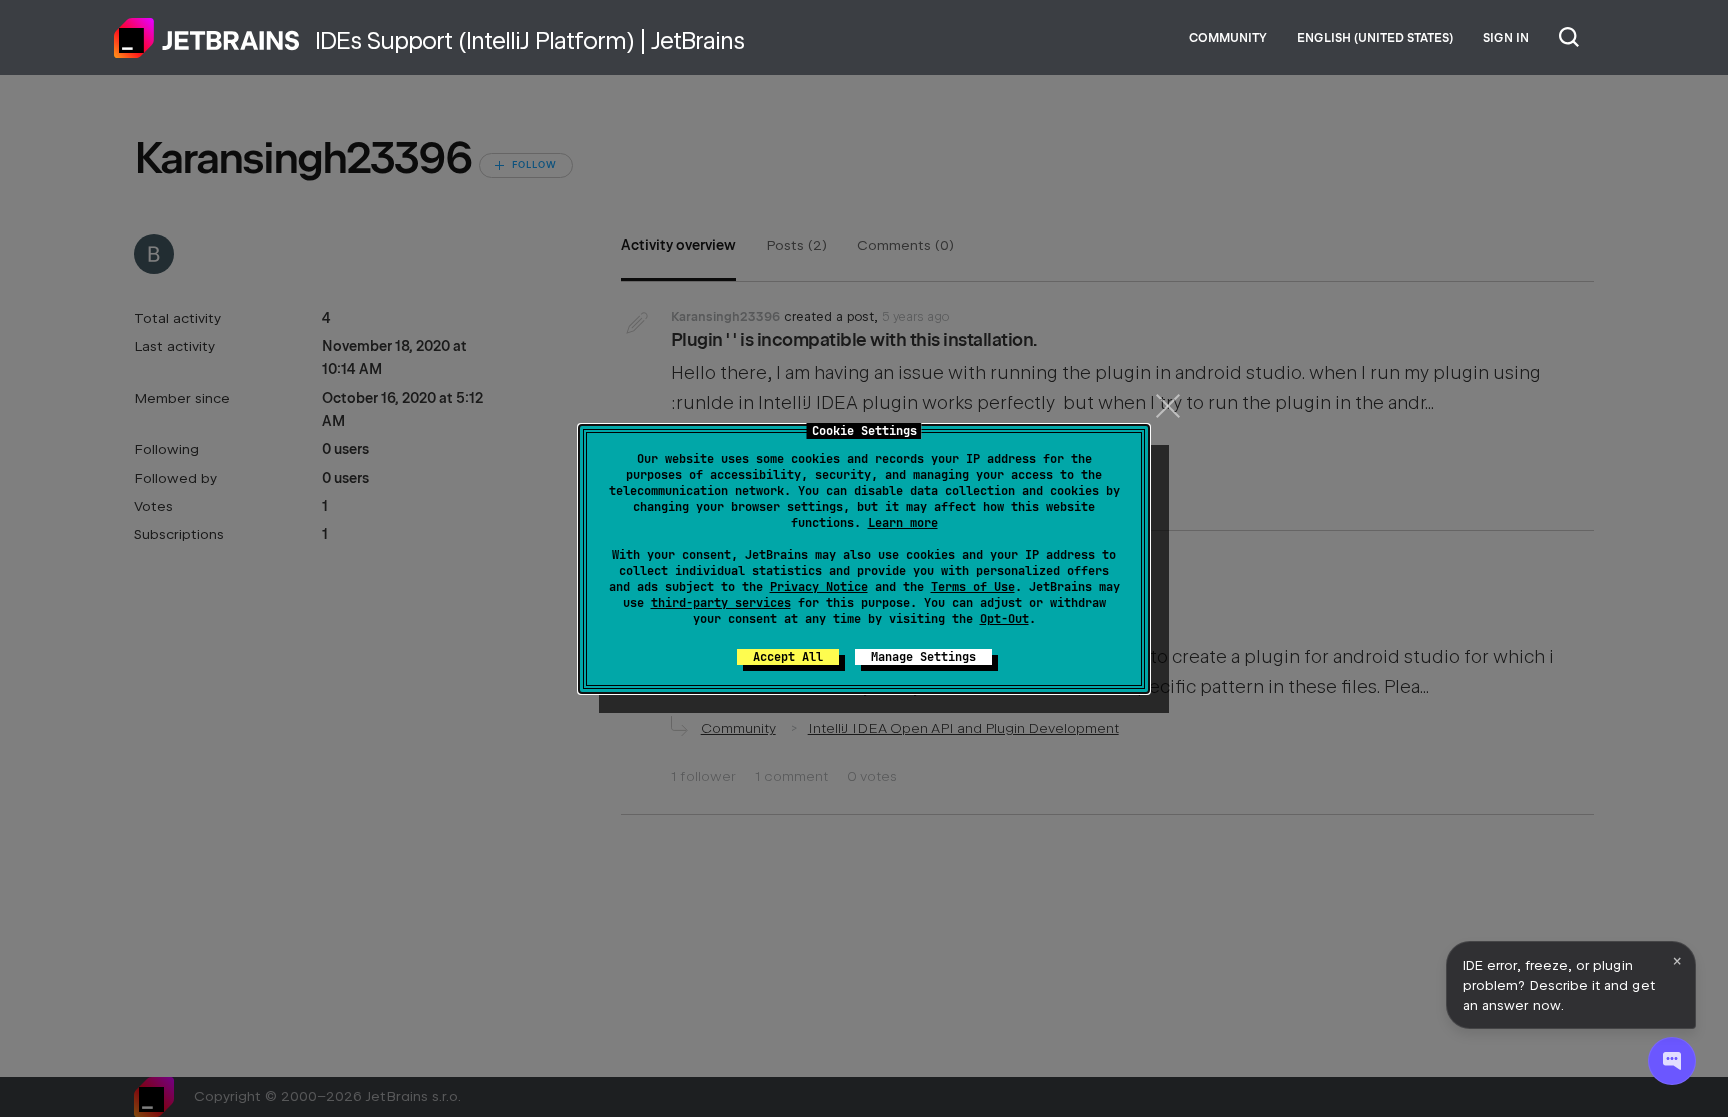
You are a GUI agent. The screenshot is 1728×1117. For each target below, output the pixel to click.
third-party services (721, 603)
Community (1228, 38)
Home (207, 38)
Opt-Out (1004, 619)
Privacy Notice (819, 587)
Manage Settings (923, 657)
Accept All (788, 657)
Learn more (903, 523)
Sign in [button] (1506, 38)
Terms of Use (973, 587)
